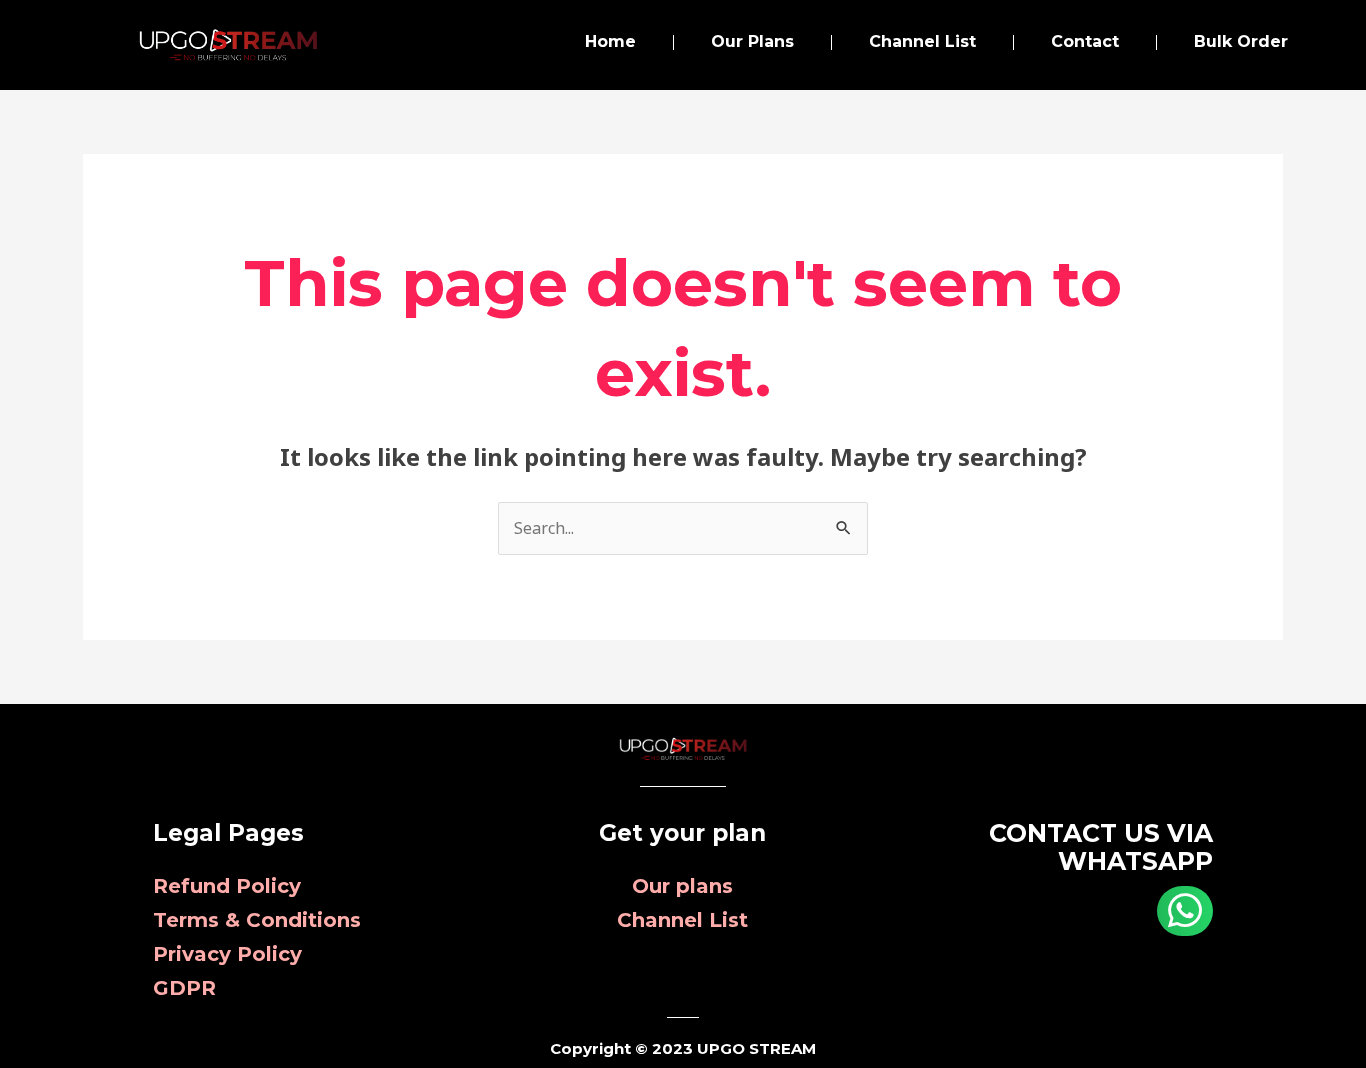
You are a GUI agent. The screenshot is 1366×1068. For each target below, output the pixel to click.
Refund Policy (227, 886)
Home (610, 41)
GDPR (184, 988)
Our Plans (752, 41)
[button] (1185, 911)
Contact (1085, 41)
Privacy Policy (227, 954)
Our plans (682, 886)
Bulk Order (1241, 41)
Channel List (922, 41)
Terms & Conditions (257, 920)
